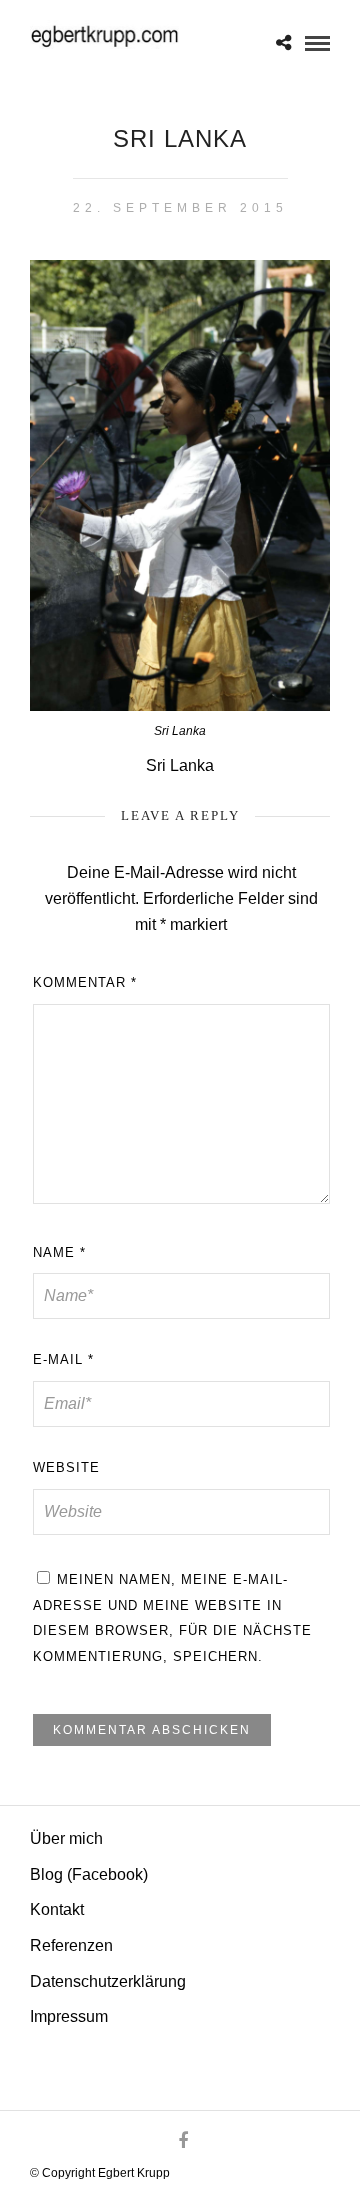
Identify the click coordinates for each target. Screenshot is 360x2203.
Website (66, 1467)
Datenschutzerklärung (108, 1981)
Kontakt (57, 1909)
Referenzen (71, 1945)
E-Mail (63, 1359)
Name (59, 1252)
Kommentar (85, 982)
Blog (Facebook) (89, 1874)
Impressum (69, 2016)
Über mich (66, 1838)
